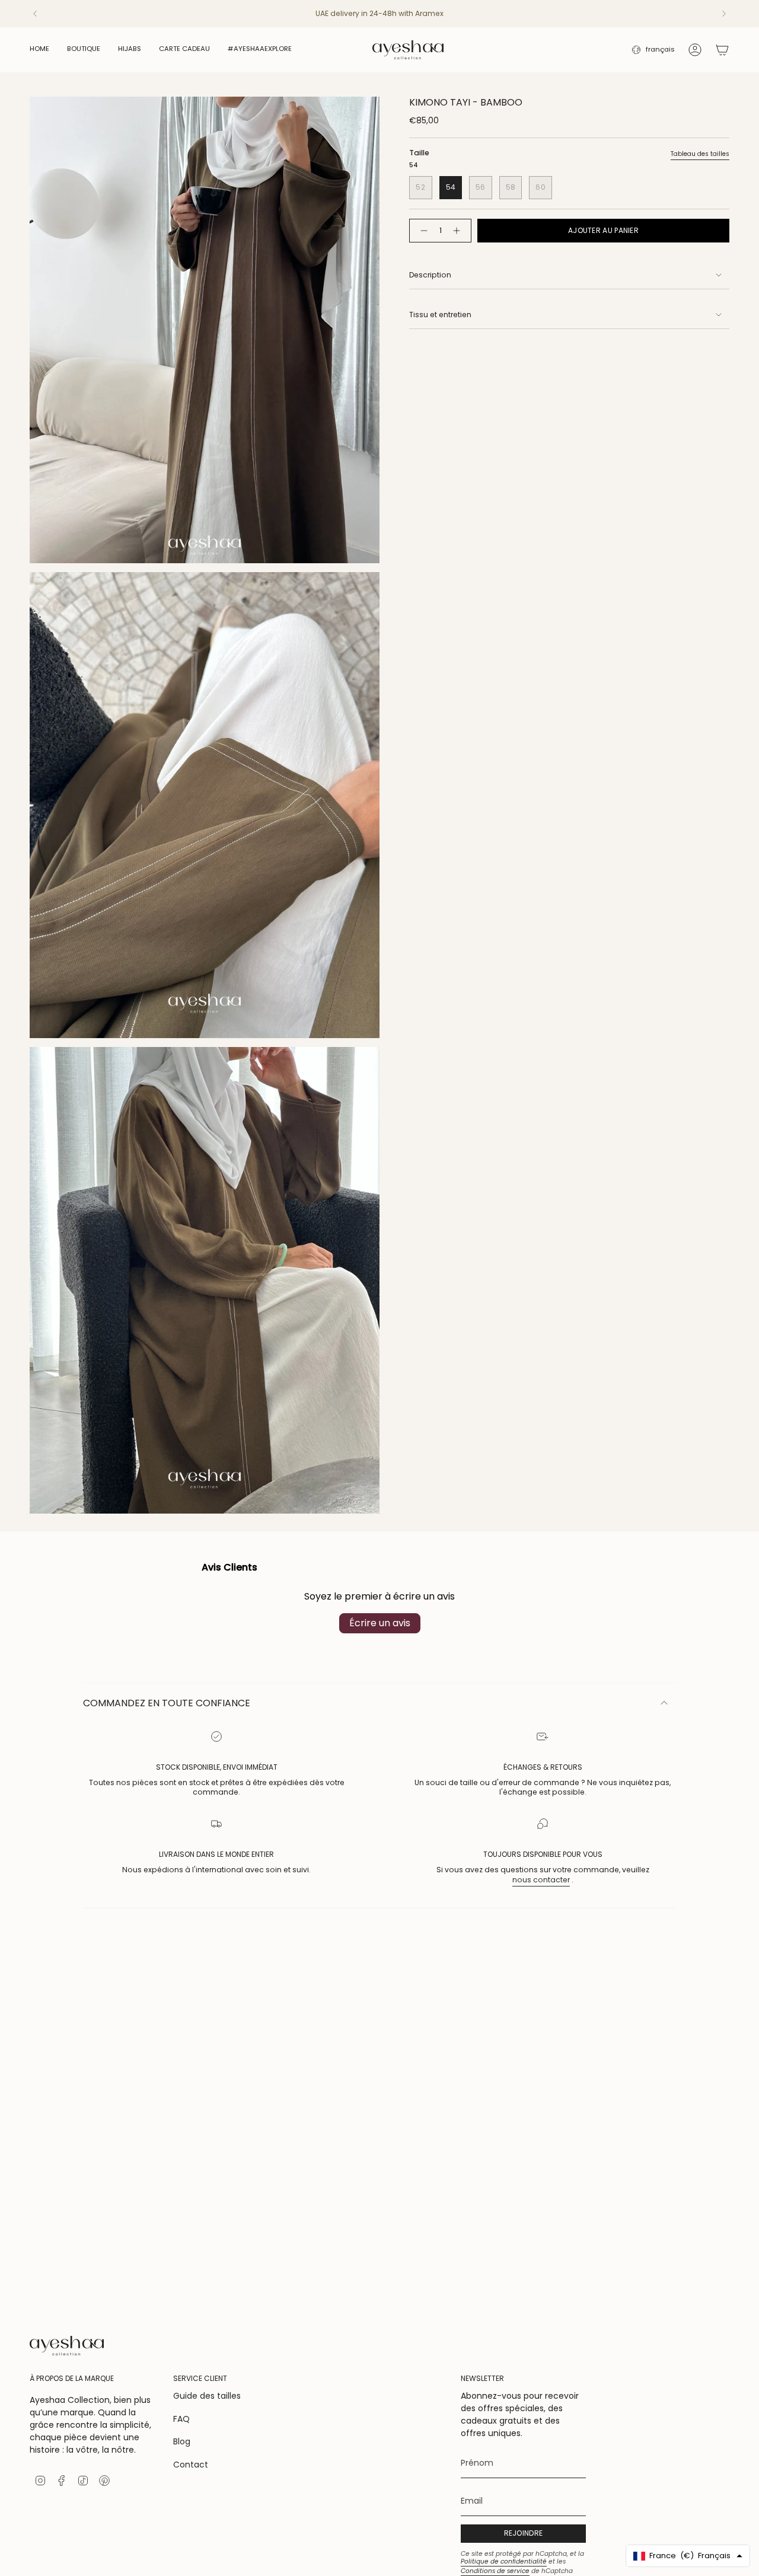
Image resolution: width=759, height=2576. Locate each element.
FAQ (181, 2419)
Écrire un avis (380, 1623)
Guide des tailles (207, 2396)
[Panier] (722, 50)
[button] (84, 50)
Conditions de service (495, 2571)
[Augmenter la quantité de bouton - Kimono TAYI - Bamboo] (459, 231)
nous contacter (541, 1880)
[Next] (724, 14)
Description (430, 275)
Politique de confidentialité (504, 2561)
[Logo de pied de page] (67, 2346)
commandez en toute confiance (167, 1703)
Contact (191, 2465)
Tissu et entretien (440, 315)
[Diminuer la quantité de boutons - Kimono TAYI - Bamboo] (422, 231)
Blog (182, 2441)
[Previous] (35, 14)
